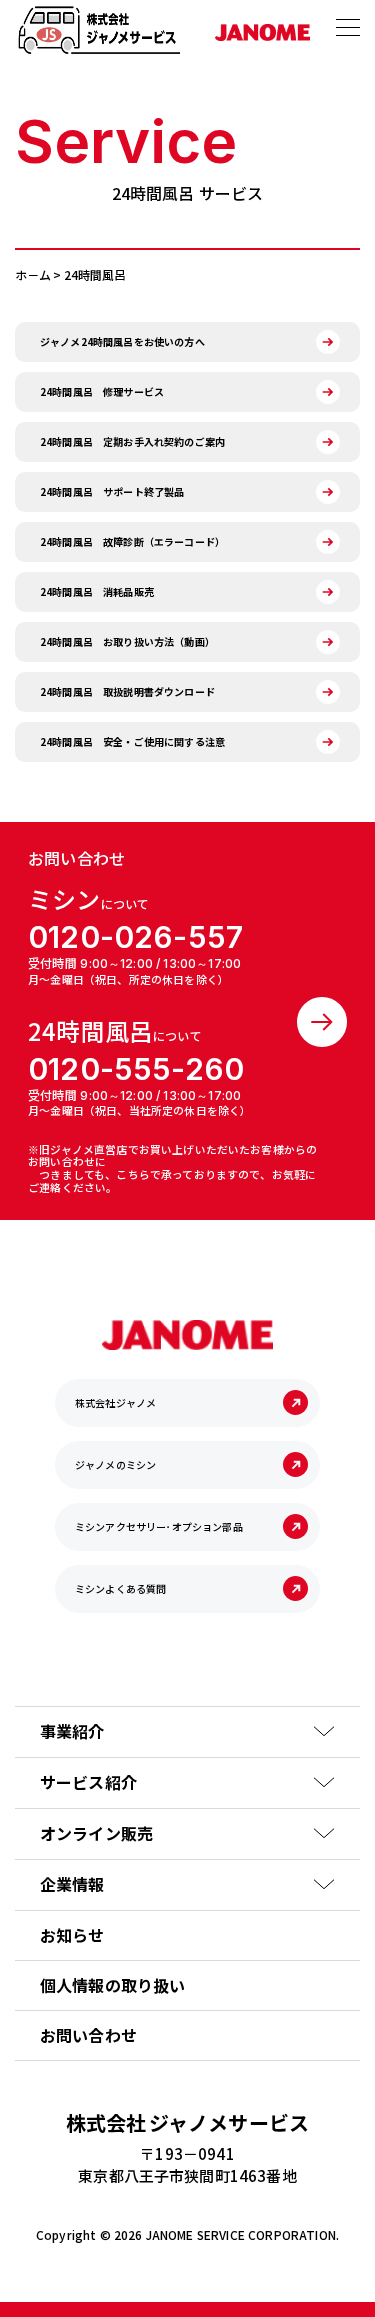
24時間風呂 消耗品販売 (97, 591)
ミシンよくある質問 (120, 1588)
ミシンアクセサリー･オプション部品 (159, 1526)
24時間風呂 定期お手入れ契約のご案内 (132, 441)
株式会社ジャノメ (115, 1402)
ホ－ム (33, 274)
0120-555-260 (136, 1069)
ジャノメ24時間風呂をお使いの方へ (122, 341)
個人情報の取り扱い (112, 1985)
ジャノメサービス (187, 2122)
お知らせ (72, 1935)
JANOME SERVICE (195, 2234)
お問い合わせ (88, 2035)
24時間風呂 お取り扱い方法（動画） (127, 641)
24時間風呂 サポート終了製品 (112, 491)
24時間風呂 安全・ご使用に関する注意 (132, 741)
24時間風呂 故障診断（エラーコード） (132, 541)
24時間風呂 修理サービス (102, 391)
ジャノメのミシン (115, 1464)
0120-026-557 (135, 937)
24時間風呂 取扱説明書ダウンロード (127, 691)
